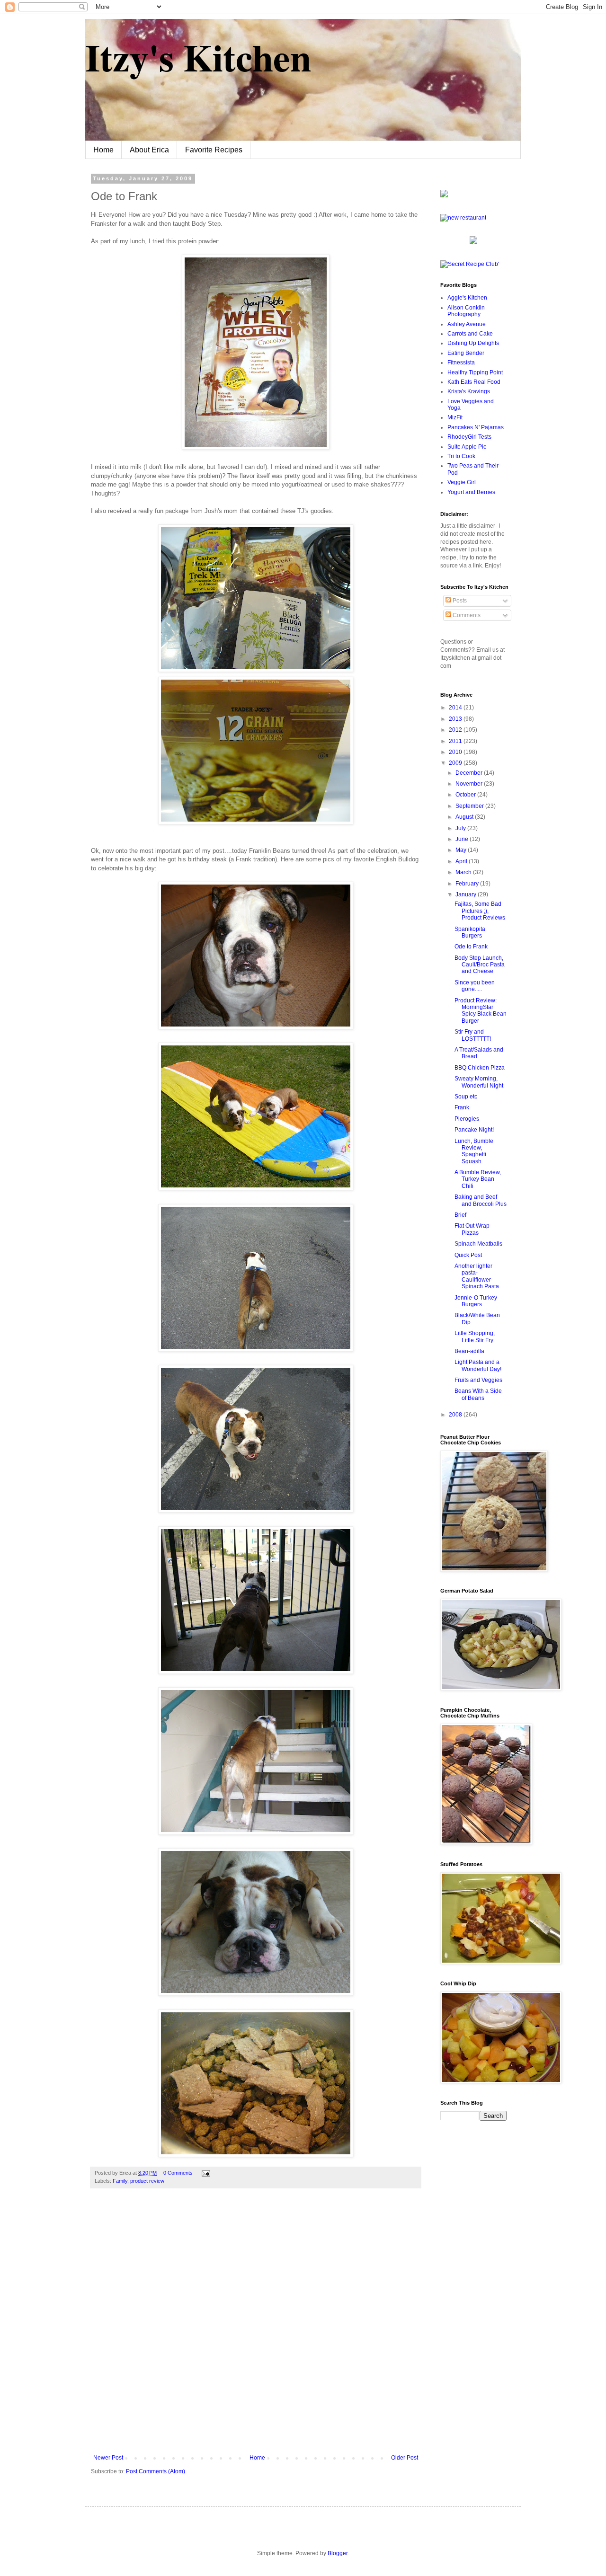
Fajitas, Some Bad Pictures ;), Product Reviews (480, 911)
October (466, 795)
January (467, 894)
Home (103, 150)
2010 (456, 752)
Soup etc (466, 1097)
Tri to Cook (461, 456)
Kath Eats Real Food (474, 382)
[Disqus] (256, 2328)
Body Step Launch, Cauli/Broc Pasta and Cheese (480, 965)
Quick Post (468, 1255)
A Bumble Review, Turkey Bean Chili (478, 1179)
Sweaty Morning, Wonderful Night (479, 1082)
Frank (462, 1107)
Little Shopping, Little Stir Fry (475, 1337)
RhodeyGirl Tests (469, 437)
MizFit (455, 417)
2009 (456, 763)
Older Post (405, 2458)
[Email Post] (205, 2173)
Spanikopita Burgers (470, 932)
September (470, 806)
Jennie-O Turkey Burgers (476, 1301)
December (470, 773)
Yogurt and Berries (471, 492)
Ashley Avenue (467, 324)
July (461, 828)
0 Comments (178, 2173)
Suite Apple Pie (467, 447)
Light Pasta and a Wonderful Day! (478, 1365)
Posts (459, 601)
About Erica (149, 150)
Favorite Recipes (214, 150)
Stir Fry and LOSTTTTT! (473, 1035)
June (463, 839)
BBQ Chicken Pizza (480, 1068)
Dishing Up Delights (473, 343)
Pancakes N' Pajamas (476, 427)
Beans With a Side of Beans (478, 1394)
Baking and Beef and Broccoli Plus (481, 1200)
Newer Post (108, 2458)
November (470, 784)
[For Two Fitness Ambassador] (444, 195)
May (462, 850)
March (464, 872)
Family (120, 2181)
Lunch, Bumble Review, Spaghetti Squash (474, 1151)
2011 (456, 741)
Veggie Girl (462, 482)
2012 (456, 730)
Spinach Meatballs (478, 1244)
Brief (460, 1215)
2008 (456, 1415)
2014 (456, 708)
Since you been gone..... (475, 986)
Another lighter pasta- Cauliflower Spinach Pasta (477, 1276)
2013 (456, 719)
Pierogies (467, 1119)
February (468, 884)
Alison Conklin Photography (466, 311)
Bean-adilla (469, 1351)
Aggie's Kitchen (467, 298)
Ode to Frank (471, 947)
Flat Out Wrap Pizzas (472, 1229)
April (462, 861)
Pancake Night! (474, 1130)
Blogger (338, 2553)
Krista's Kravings (469, 391)
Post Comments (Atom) (156, 2471)
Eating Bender (466, 353)
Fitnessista (461, 363)
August (465, 817)
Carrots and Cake (470, 334)
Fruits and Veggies (478, 1380)
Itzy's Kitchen (198, 57)
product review (147, 2181)
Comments (466, 615)
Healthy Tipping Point (475, 372)
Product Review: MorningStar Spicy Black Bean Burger (481, 1011)
